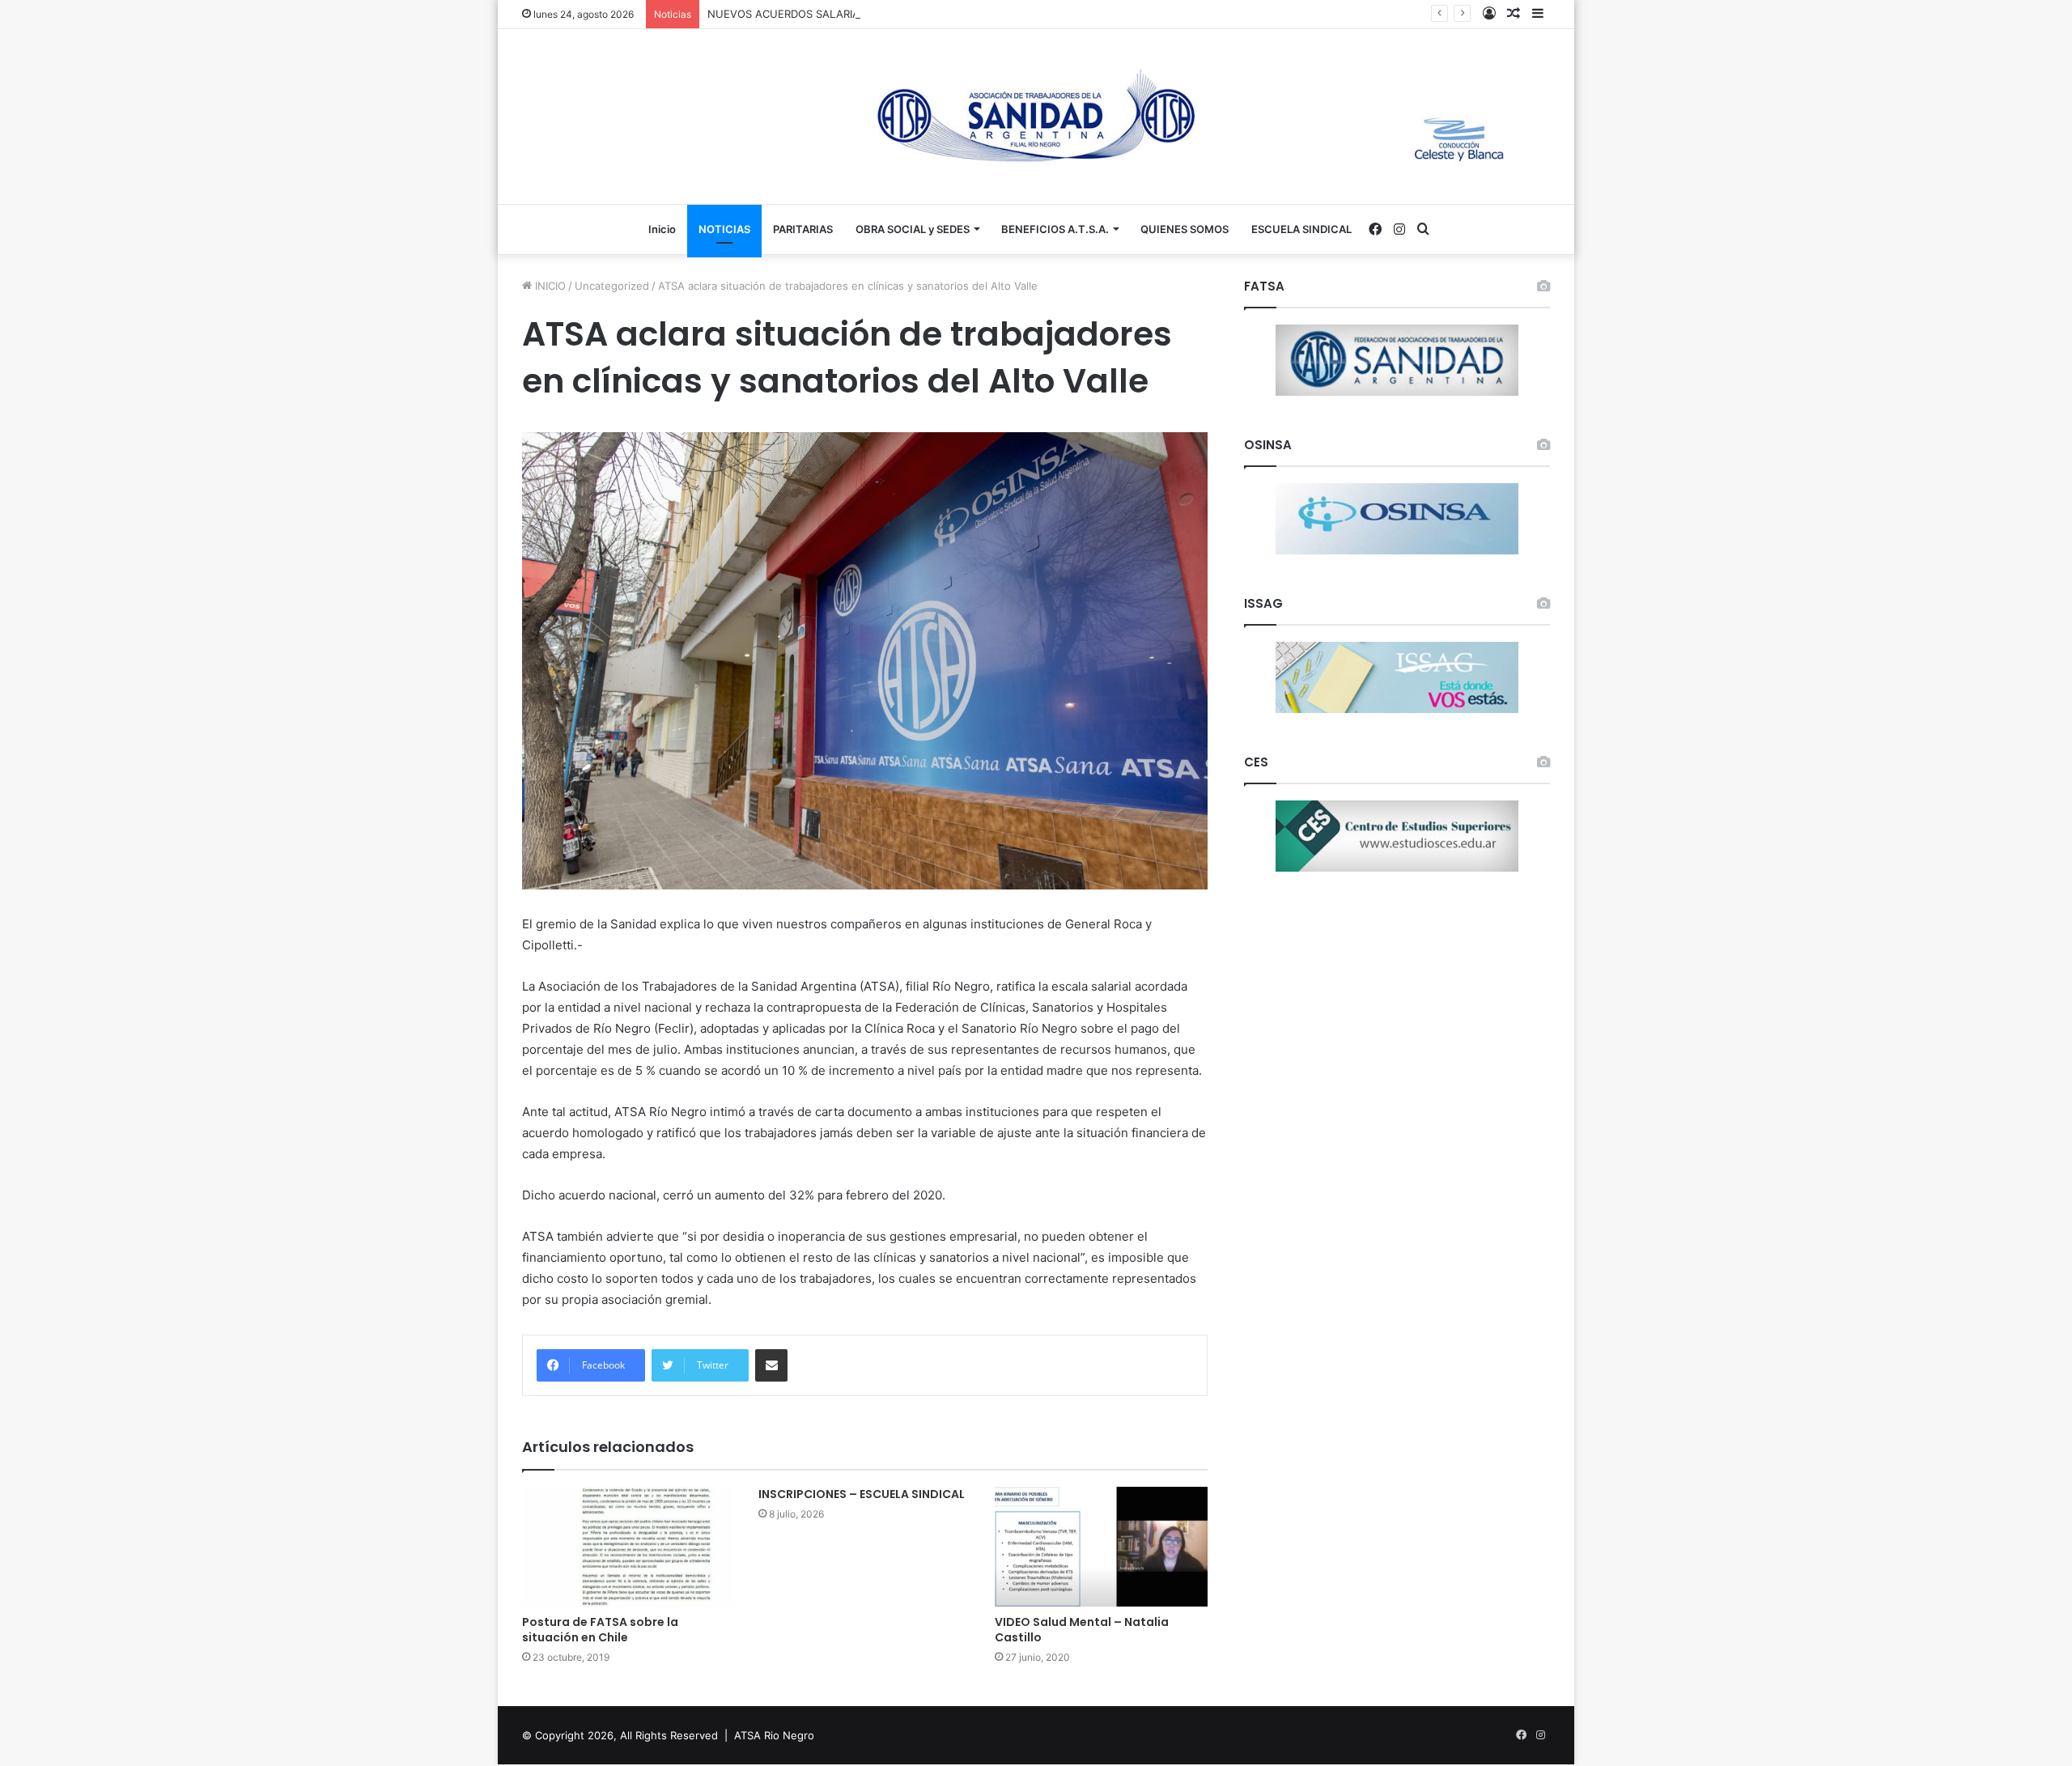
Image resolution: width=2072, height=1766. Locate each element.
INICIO (549, 286)
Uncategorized (612, 286)
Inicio (662, 229)
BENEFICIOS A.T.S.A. (1055, 229)
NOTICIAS (724, 229)
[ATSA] (1036, 117)
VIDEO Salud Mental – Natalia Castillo (1082, 1630)
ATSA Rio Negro (774, 1735)
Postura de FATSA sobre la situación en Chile (600, 1630)
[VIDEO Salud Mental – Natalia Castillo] (1101, 1547)
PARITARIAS (803, 229)
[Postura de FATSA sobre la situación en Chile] (628, 1547)
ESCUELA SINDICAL (1301, 229)
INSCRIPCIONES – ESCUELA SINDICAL (862, 1494)
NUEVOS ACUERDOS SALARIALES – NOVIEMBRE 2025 (844, 14)
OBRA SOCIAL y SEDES (913, 229)
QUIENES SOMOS (1185, 229)
